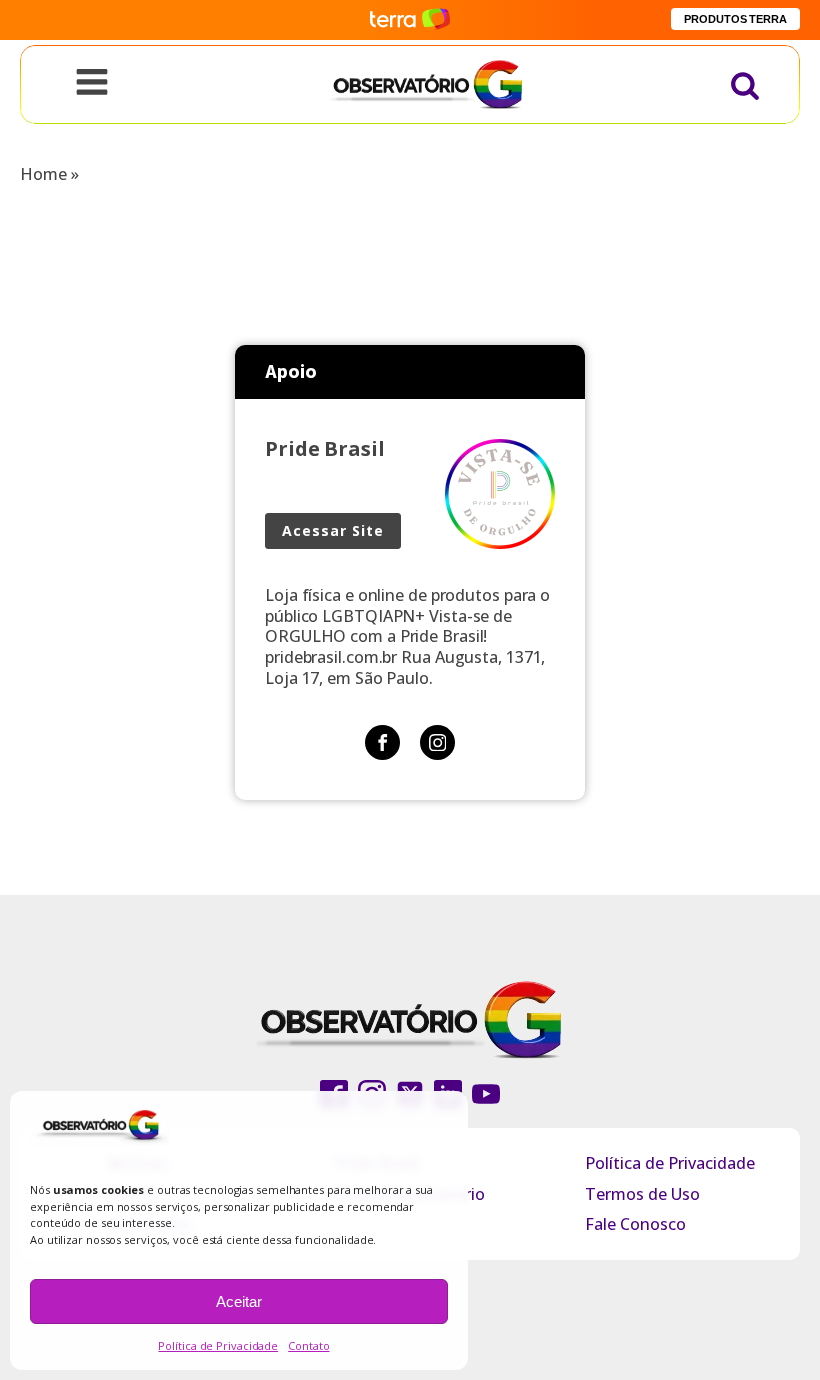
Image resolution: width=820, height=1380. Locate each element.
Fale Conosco (635, 1224)
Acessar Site (333, 530)
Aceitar (239, 1301)
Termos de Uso (642, 1194)
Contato (308, 1345)
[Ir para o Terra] (410, 19)
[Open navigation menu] (92, 84)
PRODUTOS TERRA (735, 19)
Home (43, 174)
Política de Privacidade (218, 1345)
